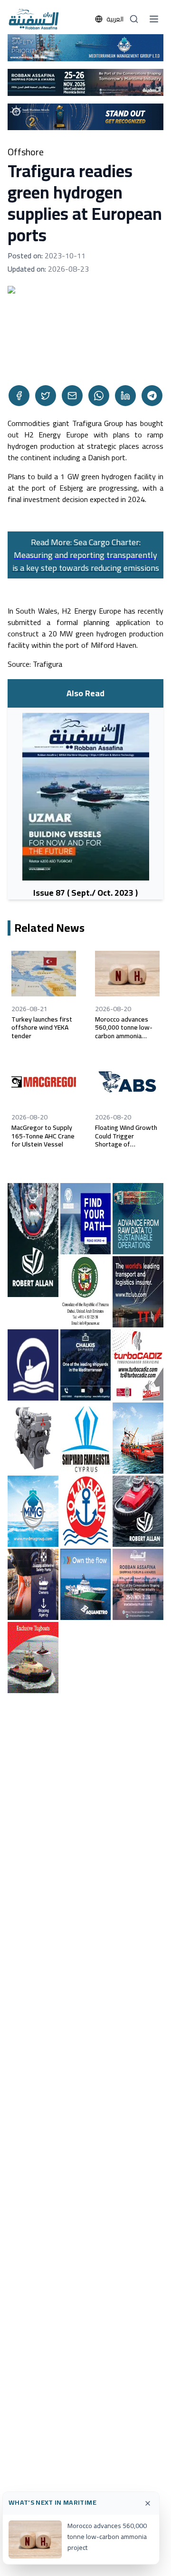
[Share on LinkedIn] (125, 396)
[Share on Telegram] (152, 396)
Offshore (26, 152)
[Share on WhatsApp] (99, 396)
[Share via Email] (72, 396)
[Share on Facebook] (19, 396)
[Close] (148, 2503)
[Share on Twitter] (46, 396)
